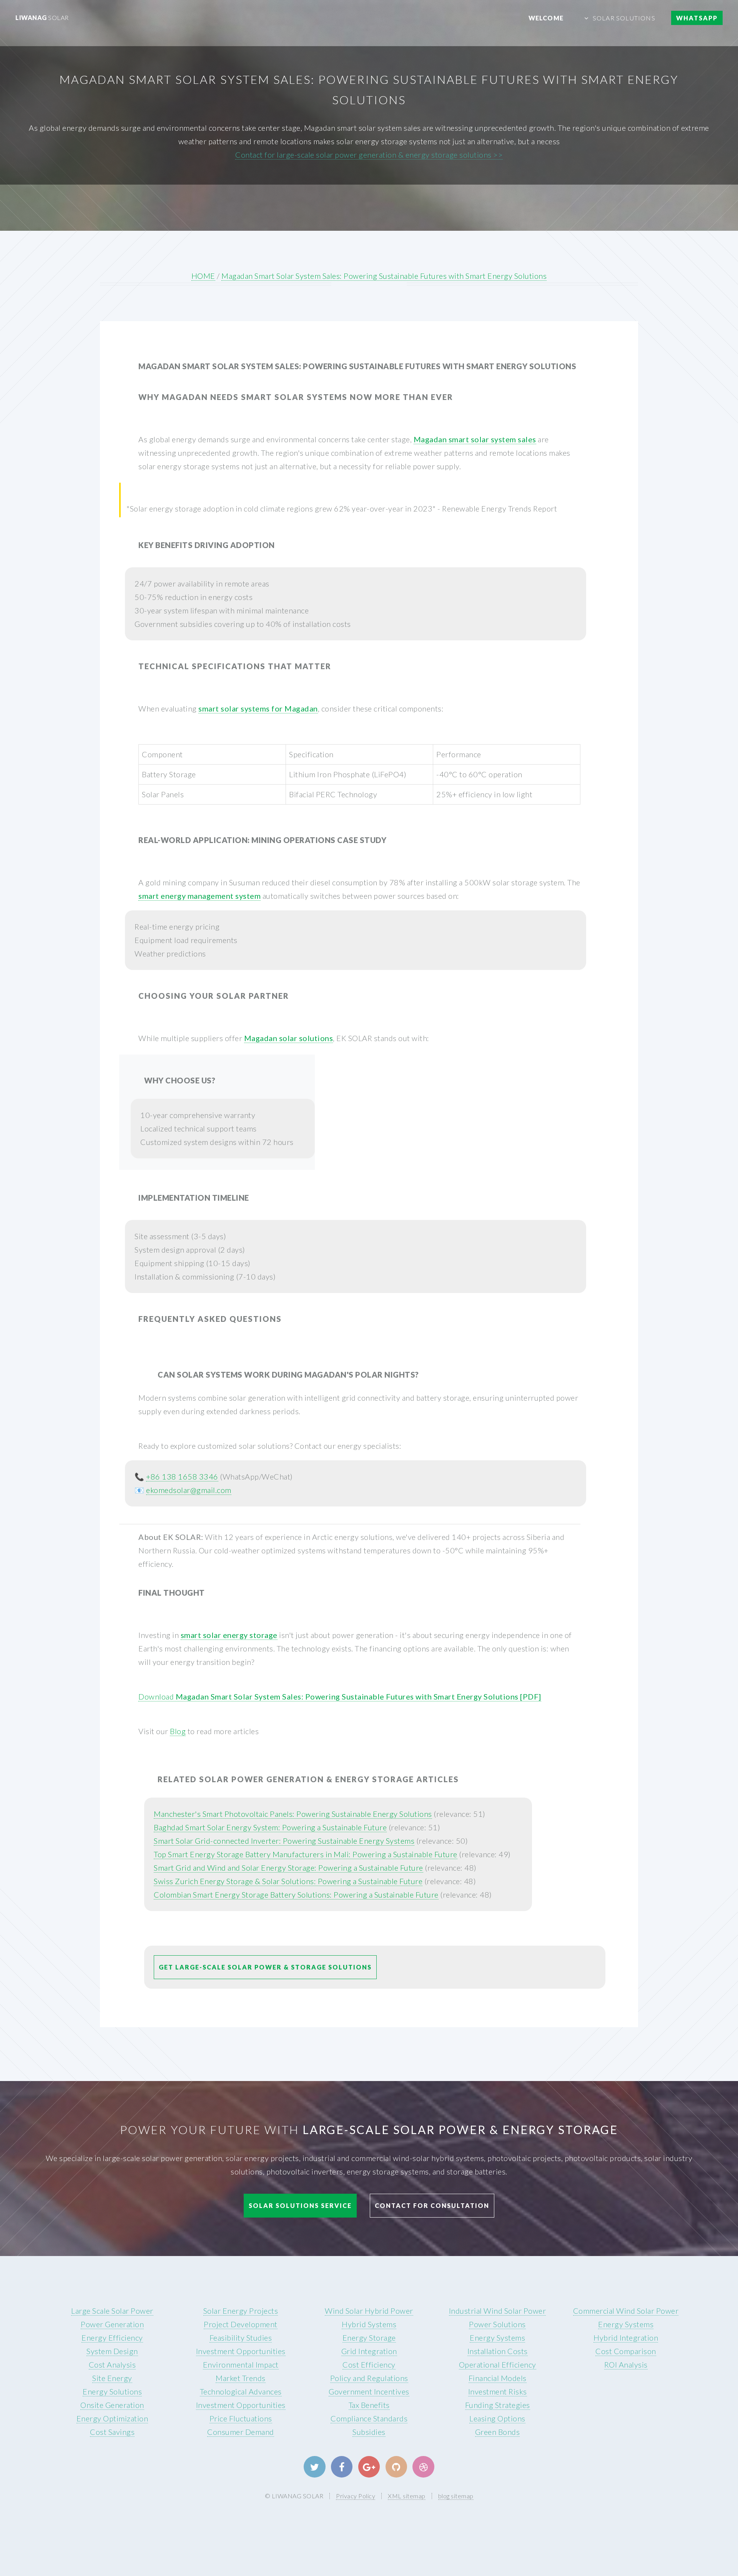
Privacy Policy (356, 2496)
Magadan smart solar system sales (475, 439)
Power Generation (112, 2324)
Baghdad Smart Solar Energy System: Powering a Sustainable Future (270, 1827)
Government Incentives (369, 2391)
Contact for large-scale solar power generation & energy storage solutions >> (369, 155)
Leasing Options (497, 2418)
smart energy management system (199, 896)
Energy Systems (497, 2338)
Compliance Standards (369, 2418)
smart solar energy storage (229, 1635)
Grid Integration (369, 2351)
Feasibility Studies (241, 2338)
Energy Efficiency (112, 2338)
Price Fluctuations (241, 2418)
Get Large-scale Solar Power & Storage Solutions (265, 1967)
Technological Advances (241, 2391)
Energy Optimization (112, 2418)
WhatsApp (697, 18)
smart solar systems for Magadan (258, 708)
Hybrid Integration (626, 2338)
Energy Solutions (112, 2391)
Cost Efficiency (369, 2364)
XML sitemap (407, 2496)
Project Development (241, 2324)
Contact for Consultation (432, 2205)
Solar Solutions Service (300, 2205)
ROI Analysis (626, 2364)
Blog (178, 1731)
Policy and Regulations (369, 2378)
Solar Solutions (624, 18)
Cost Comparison (626, 2351)
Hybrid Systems (369, 2324)
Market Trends (241, 2378)
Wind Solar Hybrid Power (369, 2311)
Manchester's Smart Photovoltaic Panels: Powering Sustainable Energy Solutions (293, 1814)
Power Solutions (497, 2324)
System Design (112, 2351)
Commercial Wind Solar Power (626, 2311)
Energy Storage (369, 2338)
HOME (203, 276)
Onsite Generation (112, 2405)
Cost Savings (112, 2432)
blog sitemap (456, 2496)
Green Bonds (498, 2432)
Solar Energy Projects (241, 2311)
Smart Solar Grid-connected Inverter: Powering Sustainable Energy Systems (284, 1841)
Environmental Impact (241, 2364)
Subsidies (369, 2432)
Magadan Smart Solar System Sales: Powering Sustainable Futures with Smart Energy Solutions (384, 276)
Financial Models (498, 2378)
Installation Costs (498, 2351)
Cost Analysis (112, 2364)
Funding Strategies (498, 2405)
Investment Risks (498, 2391)
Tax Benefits (369, 2405)
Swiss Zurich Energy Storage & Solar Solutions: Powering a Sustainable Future (288, 1881)
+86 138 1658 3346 (182, 1476)
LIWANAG (42, 17)
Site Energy (112, 2378)
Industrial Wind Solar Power (498, 2311)
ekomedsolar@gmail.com (189, 1490)
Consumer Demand (241, 2432)
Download (340, 1696)
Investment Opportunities (241, 2351)
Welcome (546, 18)
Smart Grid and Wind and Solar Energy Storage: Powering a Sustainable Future (288, 1868)
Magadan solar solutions (289, 1038)
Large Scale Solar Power (112, 2311)
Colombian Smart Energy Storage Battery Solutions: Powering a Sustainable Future (296, 1895)
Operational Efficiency (498, 2364)
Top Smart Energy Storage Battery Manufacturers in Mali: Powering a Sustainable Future (306, 1854)
